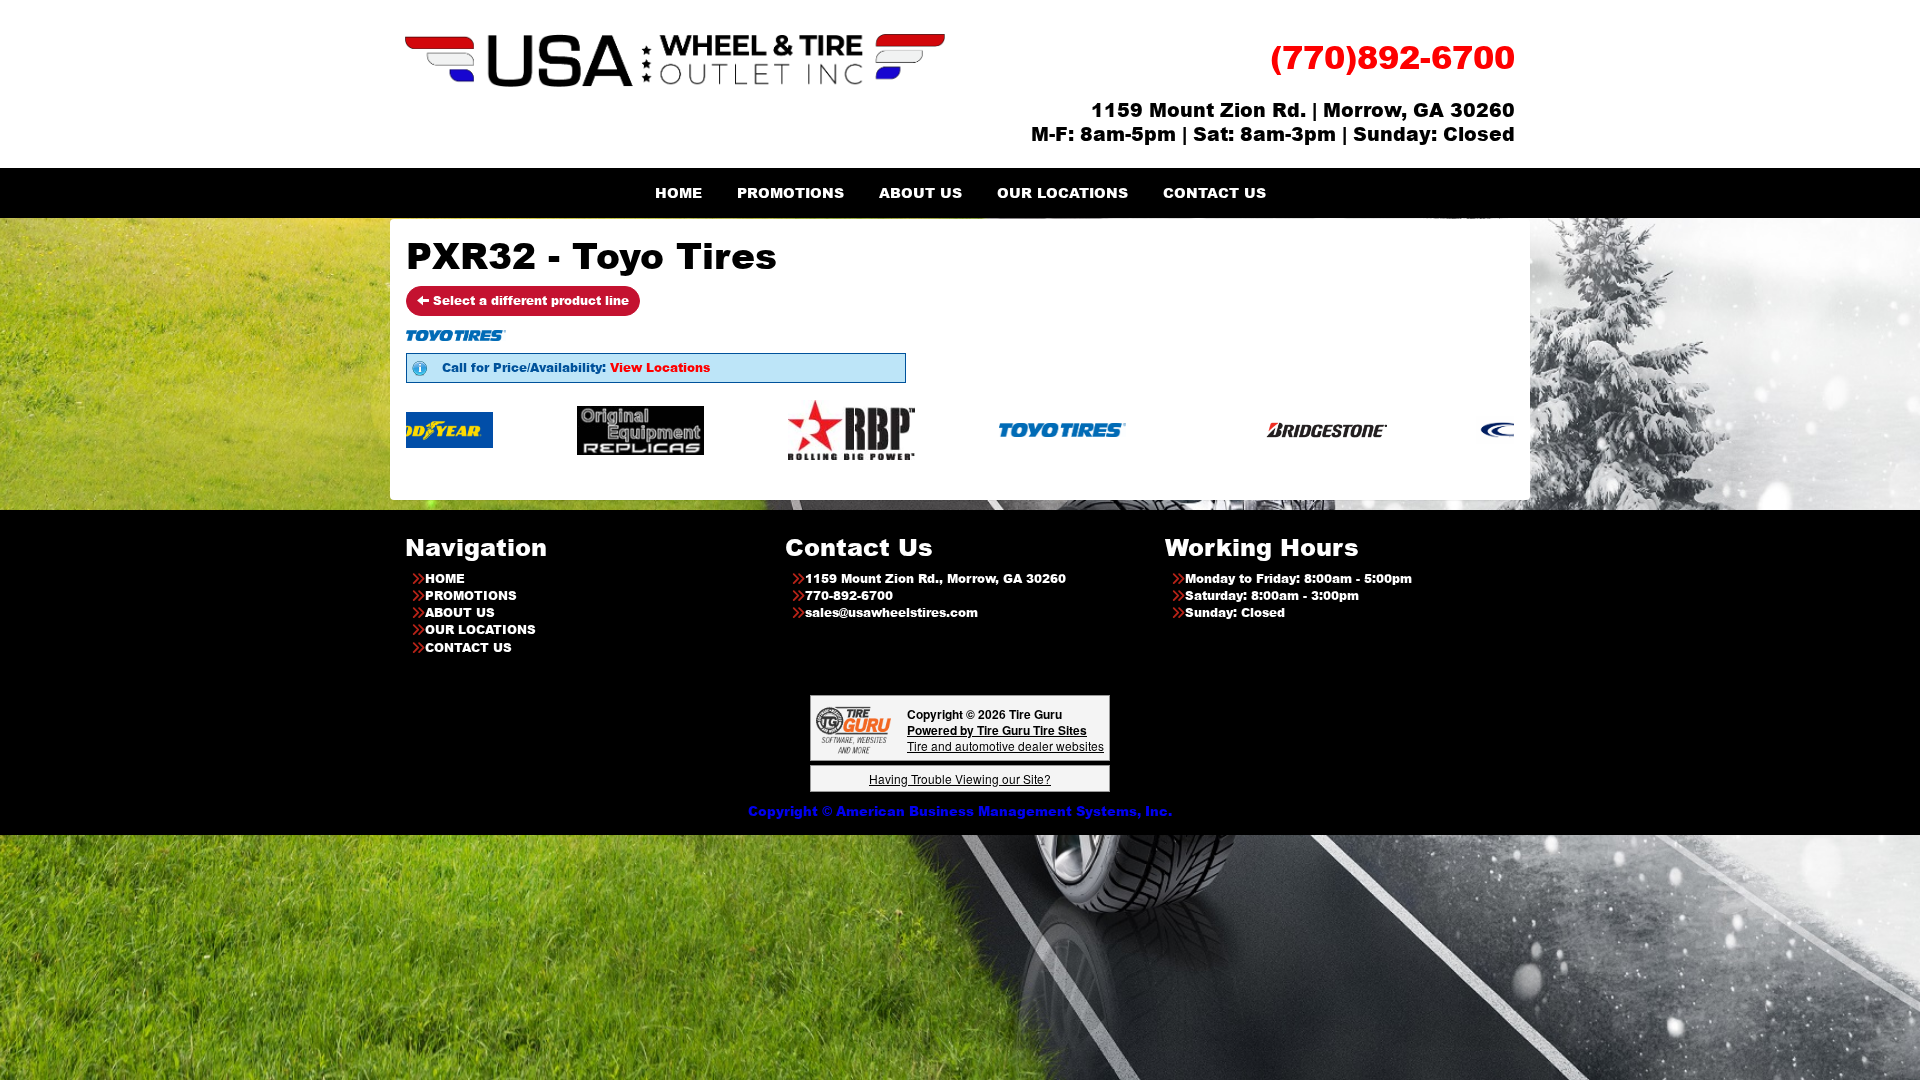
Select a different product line (529, 300)
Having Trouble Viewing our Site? (960, 778)
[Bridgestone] (1255, 429)
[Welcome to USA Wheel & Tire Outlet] (675, 59)
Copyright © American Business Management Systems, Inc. (960, 811)
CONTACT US (1214, 192)
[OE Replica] (567, 429)
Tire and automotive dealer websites (1005, 737)
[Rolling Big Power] (778, 429)
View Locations (660, 367)
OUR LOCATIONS (1062, 192)
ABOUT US (920, 192)
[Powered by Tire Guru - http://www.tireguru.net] (853, 728)
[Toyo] (989, 429)
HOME (678, 192)
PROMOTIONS (790, 192)
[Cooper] (1466, 429)
